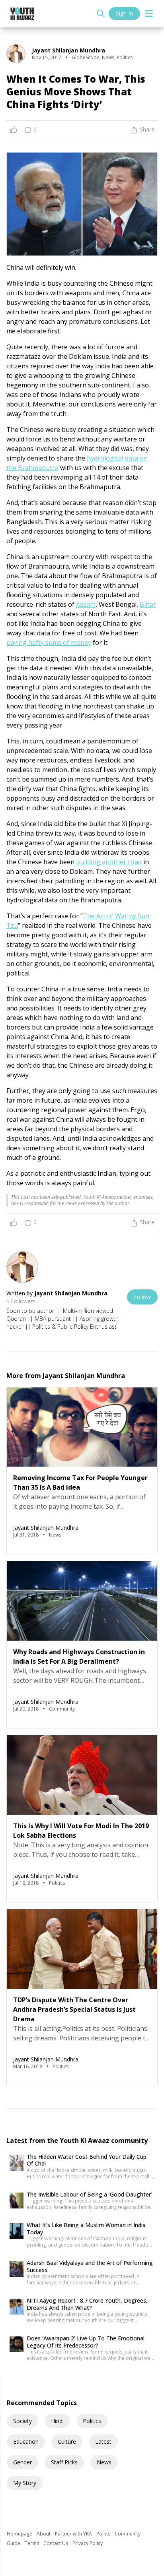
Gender (22, 2462)
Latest (103, 2441)
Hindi (57, 2421)
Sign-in (124, 13)
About (44, 2534)
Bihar (148, 604)
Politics (92, 2421)
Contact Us (56, 2543)
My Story (25, 2483)
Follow (142, 1297)
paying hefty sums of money (49, 643)
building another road (109, 862)
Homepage (20, 2534)
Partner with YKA (74, 2534)
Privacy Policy (88, 2543)
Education (26, 2441)
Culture (67, 2441)
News (104, 2462)
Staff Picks (64, 2462)
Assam (86, 604)
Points (104, 2534)
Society (22, 2421)
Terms (32, 2543)
